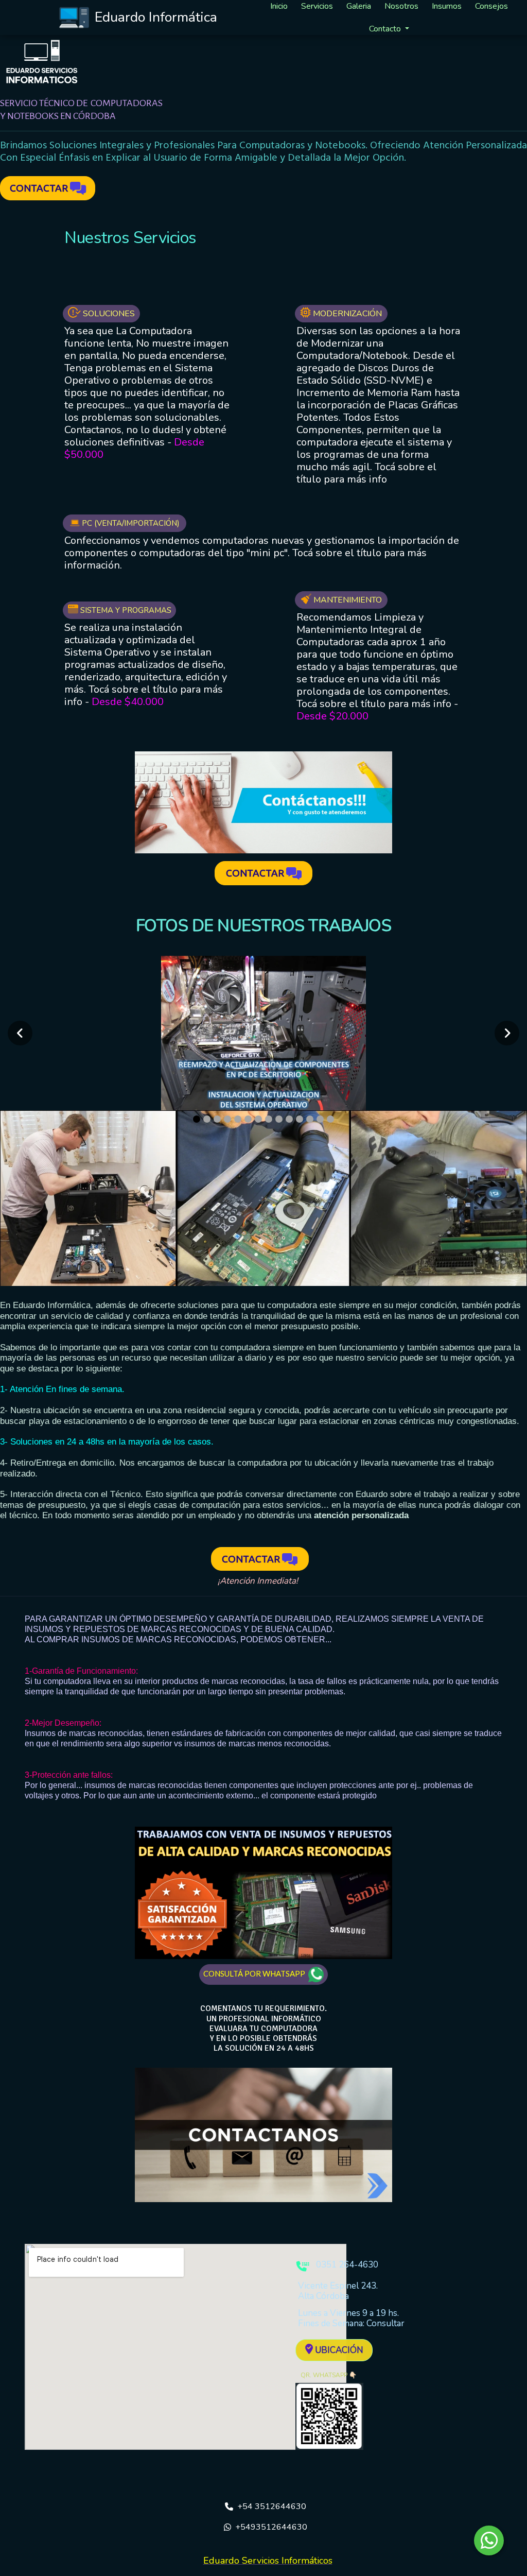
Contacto (385, 29)
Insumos (447, 6)
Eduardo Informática (156, 17)
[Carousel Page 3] (217, 1119)
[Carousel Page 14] (330, 1119)
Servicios (317, 6)
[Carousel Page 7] (258, 1119)
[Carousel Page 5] (238, 1119)
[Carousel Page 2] (207, 1119)
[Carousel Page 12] (310, 1119)
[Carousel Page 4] (227, 1119)
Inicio (279, 6)
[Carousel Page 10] (289, 1119)
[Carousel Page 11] (300, 1119)
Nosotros (401, 6)
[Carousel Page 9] (279, 1119)
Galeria (359, 6)
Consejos (491, 6)
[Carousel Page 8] (269, 1119)
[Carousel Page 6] (248, 1119)
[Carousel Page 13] (320, 1119)
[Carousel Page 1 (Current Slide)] (197, 1119)
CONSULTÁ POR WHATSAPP (256, 1973)
